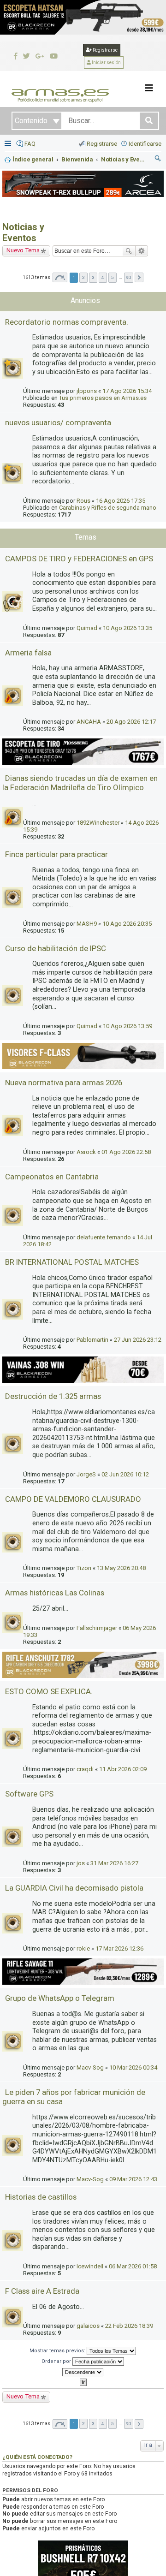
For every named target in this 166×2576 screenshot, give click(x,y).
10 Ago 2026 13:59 (127, 1026)
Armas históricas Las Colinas (55, 1593)
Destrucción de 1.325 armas (53, 1396)
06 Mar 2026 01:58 (133, 2266)
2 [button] (83, 277)
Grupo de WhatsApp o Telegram (60, 1998)
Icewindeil (90, 2266)
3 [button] (93, 277)
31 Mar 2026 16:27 (114, 1863)
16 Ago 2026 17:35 (121, 501)
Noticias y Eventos (23, 232)
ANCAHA (89, 722)
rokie (83, 1948)
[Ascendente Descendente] (83, 2372)
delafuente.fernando (104, 1237)
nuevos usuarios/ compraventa (58, 422)
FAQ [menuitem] (30, 144)
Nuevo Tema (23, 250)
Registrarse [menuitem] (102, 144)
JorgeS (86, 1474)
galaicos (88, 2326)
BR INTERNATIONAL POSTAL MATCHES (72, 1262)
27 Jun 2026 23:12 (138, 1340)
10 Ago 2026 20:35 (127, 924)
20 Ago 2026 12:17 (131, 722)
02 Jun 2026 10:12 (125, 1474)
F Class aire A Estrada (42, 2291)
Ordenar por (57, 2361)
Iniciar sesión (106, 62)
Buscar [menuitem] (158, 160)
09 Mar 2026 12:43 (133, 2179)
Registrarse (105, 50)
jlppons (87, 391)
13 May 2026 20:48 (121, 1568)
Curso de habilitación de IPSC (56, 948)
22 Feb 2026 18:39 (129, 2326)
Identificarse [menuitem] (145, 144)
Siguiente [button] (139, 277)
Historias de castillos (41, 2197)
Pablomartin (92, 1340)
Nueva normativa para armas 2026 (64, 1083)
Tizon (84, 1568)
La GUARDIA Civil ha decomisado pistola (74, 1888)
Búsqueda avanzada (142, 251)
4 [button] (103, 277)
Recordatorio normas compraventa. (67, 322)
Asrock (86, 1152)
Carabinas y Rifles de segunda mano (108, 508)
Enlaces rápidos (9, 144)
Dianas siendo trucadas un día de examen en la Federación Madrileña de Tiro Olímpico (80, 783)
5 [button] (113, 277)
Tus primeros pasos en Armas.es (103, 398)
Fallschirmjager (97, 1628)
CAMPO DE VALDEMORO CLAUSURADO (73, 1499)
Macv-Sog (90, 2067)
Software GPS (29, 1794)
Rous (83, 501)
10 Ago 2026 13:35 (127, 628)
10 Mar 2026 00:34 (133, 2067)
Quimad (87, 628)
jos (81, 1863)
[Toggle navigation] (149, 88)
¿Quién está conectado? (37, 2457)
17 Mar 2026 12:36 (119, 1948)
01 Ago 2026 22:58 (126, 1152)
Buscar (129, 251)
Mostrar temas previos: (58, 2351)
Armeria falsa (28, 653)
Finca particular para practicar (56, 854)
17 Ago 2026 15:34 (127, 391)
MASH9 (87, 924)
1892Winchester (98, 823)
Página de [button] (60, 277)
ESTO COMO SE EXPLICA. (49, 1691)
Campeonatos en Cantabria (52, 1177)
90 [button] (129, 277)
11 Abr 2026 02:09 (123, 1769)
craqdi (85, 1769)
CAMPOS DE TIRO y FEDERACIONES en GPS (79, 559)
